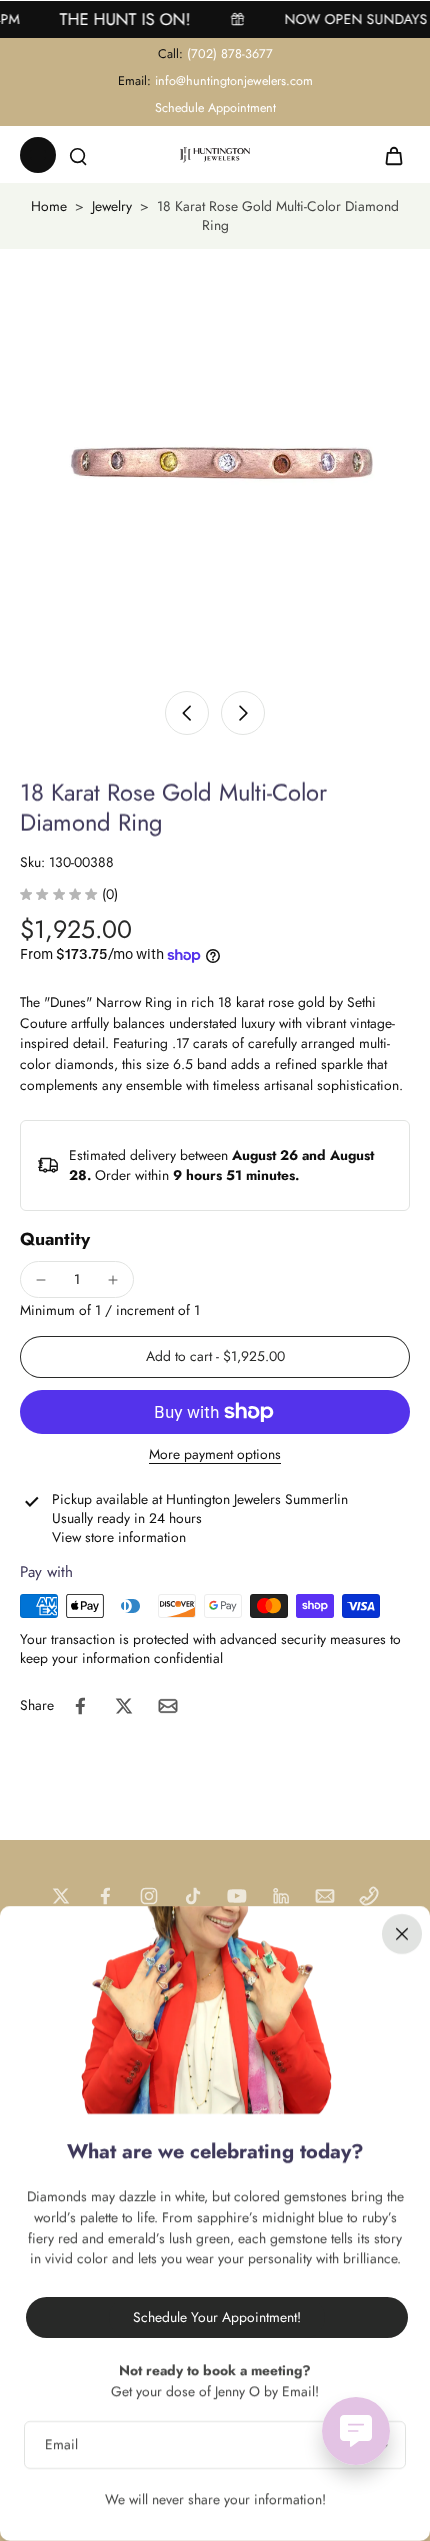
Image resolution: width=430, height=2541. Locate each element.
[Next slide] (243, 713)
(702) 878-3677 (230, 54)
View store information (119, 1537)
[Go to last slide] (187, 713)
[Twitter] (61, 1896)
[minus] (41, 1280)
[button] (215, 1357)
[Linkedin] (281, 1896)
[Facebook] (105, 1896)
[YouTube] (237, 1896)
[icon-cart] (388, 155)
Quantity (55, 1239)
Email (61, 2444)
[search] (78, 155)
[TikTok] (193, 1896)
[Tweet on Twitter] (124, 1706)
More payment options (215, 1456)
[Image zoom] (215, 464)
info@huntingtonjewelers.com (234, 81)
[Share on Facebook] (80, 1706)
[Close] (402, 1934)
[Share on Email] (168, 1706)
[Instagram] (149, 1896)
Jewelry (112, 206)
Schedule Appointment (215, 108)
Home (49, 206)
